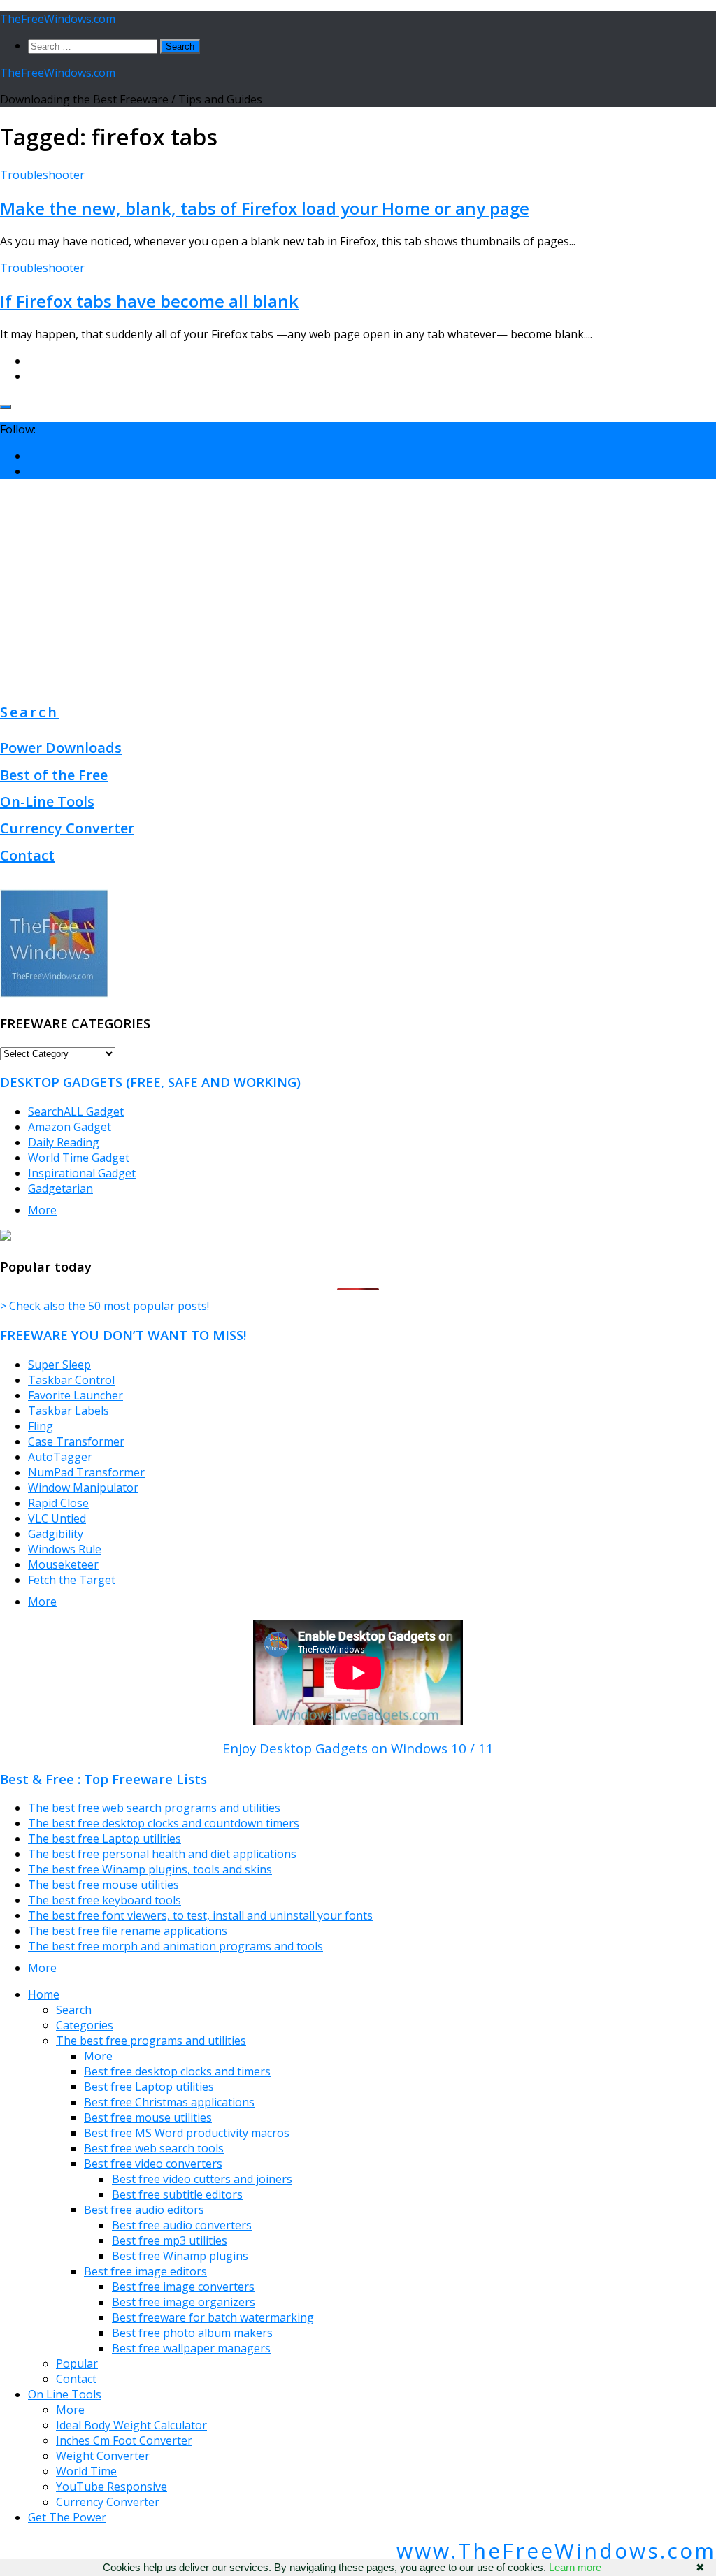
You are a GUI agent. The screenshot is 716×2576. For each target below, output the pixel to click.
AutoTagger (60, 1457)
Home (44, 1994)
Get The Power (67, 2517)
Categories (85, 2025)
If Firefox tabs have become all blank (149, 301)
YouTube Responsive (112, 2487)
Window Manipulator (83, 1488)
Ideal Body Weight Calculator (131, 2425)
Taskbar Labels (69, 1411)
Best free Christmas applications (169, 2102)
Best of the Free (54, 775)
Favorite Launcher (76, 1395)
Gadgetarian (60, 1188)
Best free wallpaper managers (191, 2348)
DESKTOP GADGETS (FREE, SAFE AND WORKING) (150, 1082)
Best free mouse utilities (148, 2117)
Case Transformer (76, 1441)
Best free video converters (153, 2164)
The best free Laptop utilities (105, 1839)
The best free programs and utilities (151, 2041)
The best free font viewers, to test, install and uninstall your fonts (200, 1915)
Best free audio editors (144, 2210)
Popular (77, 2363)
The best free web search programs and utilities (154, 1808)
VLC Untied (57, 1518)
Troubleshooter (42, 175)
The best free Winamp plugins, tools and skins (150, 1869)
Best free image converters (183, 2287)
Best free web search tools (154, 2148)
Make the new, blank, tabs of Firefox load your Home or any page (265, 208)
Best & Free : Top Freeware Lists (103, 1779)
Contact (27, 855)
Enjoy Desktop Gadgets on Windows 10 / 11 (358, 1748)
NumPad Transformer (86, 1472)
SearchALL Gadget (76, 1111)
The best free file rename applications (128, 1931)
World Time (86, 2471)
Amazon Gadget (70, 1127)
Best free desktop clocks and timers (177, 2071)
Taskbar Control (71, 1380)
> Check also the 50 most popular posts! (105, 1306)
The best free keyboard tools (105, 1900)
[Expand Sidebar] (6, 407)
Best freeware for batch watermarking (213, 2317)
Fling (41, 1426)
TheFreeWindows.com (58, 19)
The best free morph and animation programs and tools (176, 1946)
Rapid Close (58, 1503)
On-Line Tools (47, 801)
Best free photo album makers (192, 2333)
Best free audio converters (182, 2225)
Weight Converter (103, 2456)
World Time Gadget (79, 1158)
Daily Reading (64, 1142)
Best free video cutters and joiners (202, 2179)
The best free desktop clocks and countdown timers (164, 1823)
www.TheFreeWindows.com (556, 2550)
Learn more (575, 2567)
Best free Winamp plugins (180, 2256)
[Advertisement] (358, 588)
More (42, 1210)
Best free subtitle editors (177, 2194)
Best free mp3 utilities (170, 2240)
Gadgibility (56, 1534)
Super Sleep (59, 1365)
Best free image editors (145, 2271)
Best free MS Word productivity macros (187, 2133)
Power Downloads (61, 748)
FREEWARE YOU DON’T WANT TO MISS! (123, 1335)
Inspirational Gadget (82, 1173)
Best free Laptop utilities (149, 2087)
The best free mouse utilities (103, 1885)
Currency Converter (67, 828)
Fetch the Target (72, 1580)
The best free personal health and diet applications (162, 1854)
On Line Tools (65, 2394)
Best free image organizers (184, 2302)
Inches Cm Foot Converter (124, 2440)
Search (29, 712)
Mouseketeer (63, 1564)
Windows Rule (65, 1549)
